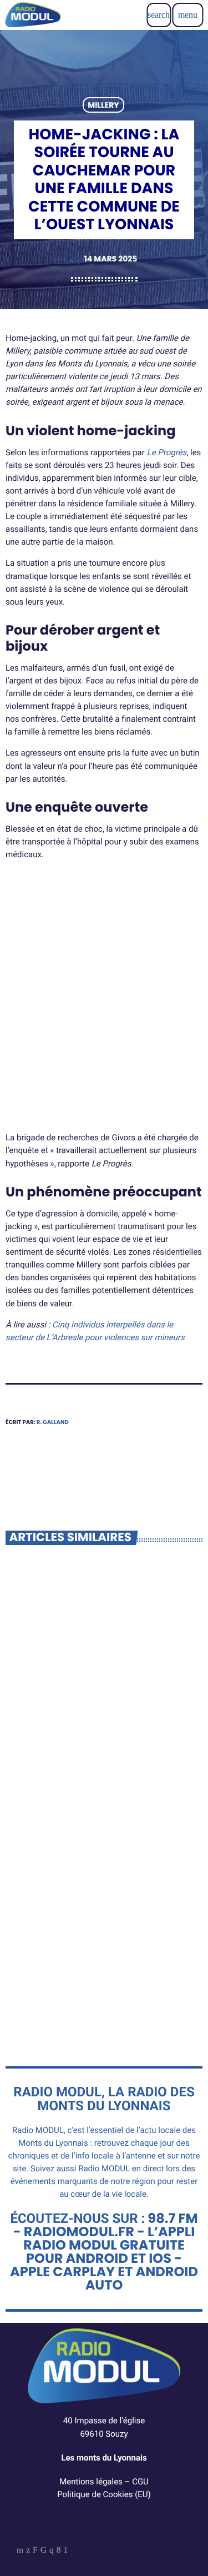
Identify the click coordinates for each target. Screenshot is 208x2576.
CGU (140, 2482)
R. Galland (53, 1422)
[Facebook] (59, 2551)
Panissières (40, 1703)
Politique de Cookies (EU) (104, 2494)
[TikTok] (44, 2551)
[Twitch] (35, 2551)
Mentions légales (91, 2482)
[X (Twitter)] (28, 2551)
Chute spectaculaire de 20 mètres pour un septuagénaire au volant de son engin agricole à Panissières (100, 1740)
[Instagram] (52, 2551)
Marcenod (39, 1938)
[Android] (66, 2551)
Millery (103, 105)
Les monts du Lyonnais (104, 2458)
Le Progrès (167, 452)
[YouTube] (20, 2551)
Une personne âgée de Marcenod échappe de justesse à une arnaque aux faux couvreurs (100, 1975)
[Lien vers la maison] (33, 15)
